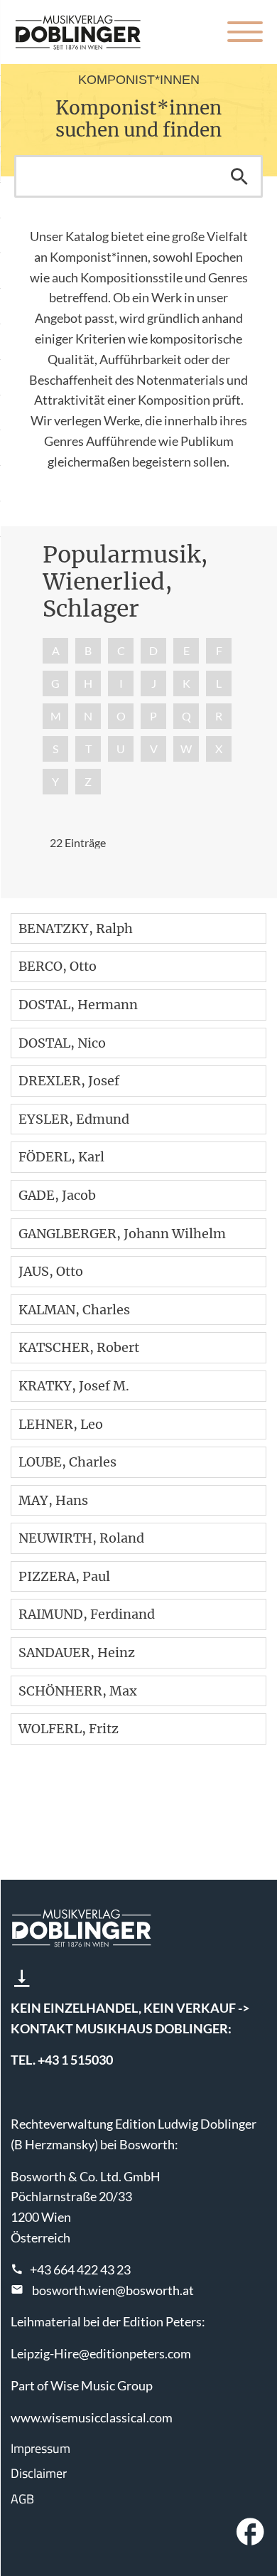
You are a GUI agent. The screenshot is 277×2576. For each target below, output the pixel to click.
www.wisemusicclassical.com (92, 2417)
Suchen (239, 176)
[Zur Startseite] (78, 32)
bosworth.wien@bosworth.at (113, 2290)
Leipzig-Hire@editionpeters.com (101, 2353)
